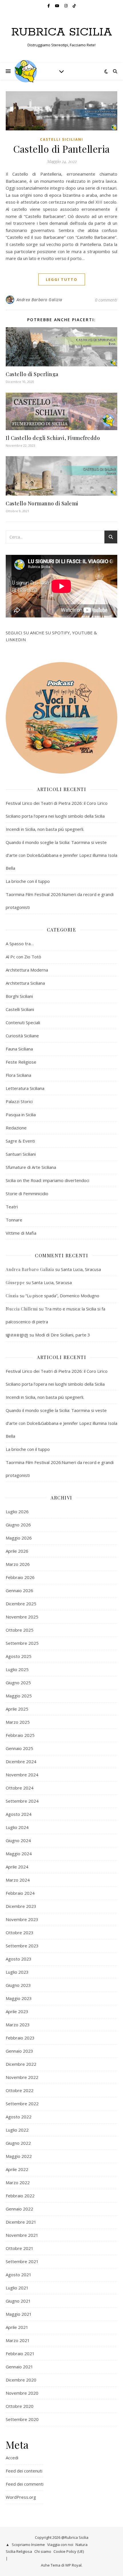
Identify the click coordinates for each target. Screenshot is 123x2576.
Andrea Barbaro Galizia (39, 300)
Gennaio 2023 (19, 2051)
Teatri (12, 1207)
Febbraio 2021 (20, 2353)
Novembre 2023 (22, 1919)
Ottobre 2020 (20, 2406)
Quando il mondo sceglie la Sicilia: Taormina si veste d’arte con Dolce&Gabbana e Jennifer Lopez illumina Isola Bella (61, 855)
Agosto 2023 (19, 1959)
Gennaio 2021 (19, 2367)
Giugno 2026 (18, 1525)
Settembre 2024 (22, 1801)
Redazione (16, 1128)
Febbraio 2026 (20, 1577)
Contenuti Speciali (23, 1022)
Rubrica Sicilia (62, 32)
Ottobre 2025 (20, 1630)
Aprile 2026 (17, 1551)
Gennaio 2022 (19, 2209)
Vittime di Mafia (21, 1233)
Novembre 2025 (22, 1617)
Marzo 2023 (18, 2025)
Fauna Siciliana (19, 1049)
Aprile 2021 (17, 2327)
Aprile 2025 (17, 1709)
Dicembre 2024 (21, 1761)
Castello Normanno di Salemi (42, 503)
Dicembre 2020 (21, 2380)
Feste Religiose (21, 1062)
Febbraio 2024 (20, 1893)
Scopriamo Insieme (28, 2545)
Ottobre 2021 (20, 2248)
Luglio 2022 (17, 2130)
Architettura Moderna (27, 970)
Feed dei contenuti (24, 2471)
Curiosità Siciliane (22, 1036)
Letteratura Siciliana (25, 1088)
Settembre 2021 (22, 2261)
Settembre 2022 (22, 2104)
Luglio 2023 (17, 1972)
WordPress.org (21, 2497)
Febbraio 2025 (20, 1735)
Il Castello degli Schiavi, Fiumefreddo (53, 438)
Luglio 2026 (17, 1512)
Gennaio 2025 (19, 1748)
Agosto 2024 (19, 1814)
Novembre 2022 (22, 2077)
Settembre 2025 (22, 1643)
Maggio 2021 (19, 2314)
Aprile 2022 (17, 2169)
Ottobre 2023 (20, 1933)
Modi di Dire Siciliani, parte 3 (63, 1335)
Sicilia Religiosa (19, 2551)
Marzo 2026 (18, 1564)
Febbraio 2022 (20, 2196)
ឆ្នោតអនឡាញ (17, 1335)
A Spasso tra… (20, 944)
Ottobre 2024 (20, 1788)
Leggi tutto (62, 279)
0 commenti (106, 300)
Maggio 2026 (19, 1538)
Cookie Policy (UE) (69, 2551)
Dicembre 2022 (21, 2064)
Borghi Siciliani (19, 996)
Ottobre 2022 (20, 2090)
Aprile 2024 (17, 1867)
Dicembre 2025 (21, 1604)
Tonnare (14, 1220)
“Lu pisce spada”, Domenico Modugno (62, 1296)
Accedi (12, 2458)
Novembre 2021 (22, 2235)
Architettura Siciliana (25, 983)
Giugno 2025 (18, 1683)
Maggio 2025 (19, 1696)
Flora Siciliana (18, 1075)
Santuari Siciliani (21, 1154)
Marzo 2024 (18, 1880)
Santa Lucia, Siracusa (81, 1269)
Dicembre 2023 (21, 1906)
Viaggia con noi (60, 2545)
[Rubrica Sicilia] (26, 71)
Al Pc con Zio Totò (23, 957)
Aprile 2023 (17, 2011)
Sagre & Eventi (20, 1141)
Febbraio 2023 (20, 2038)
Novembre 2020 (22, 2393)
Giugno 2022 (18, 2143)
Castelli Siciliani (62, 139)
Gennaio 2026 (19, 1590)
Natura (82, 2545)
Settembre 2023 (22, 1946)
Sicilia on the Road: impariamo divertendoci (47, 1180)
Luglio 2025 (17, 1669)
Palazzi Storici (19, 1101)
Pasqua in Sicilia (21, 1115)
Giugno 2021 (18, 2301)
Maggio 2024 (19, 1854)
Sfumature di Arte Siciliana (31, 1167)
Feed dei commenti (25, 2484)
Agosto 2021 (19, 2275)
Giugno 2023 (18, 1985)
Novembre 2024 (22, 1775)
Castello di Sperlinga (32, 374)
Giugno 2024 (18, 1840)
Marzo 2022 (18, 2182)
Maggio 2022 (19, 2156)
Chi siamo (43, 2551)
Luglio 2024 (17, 1827)
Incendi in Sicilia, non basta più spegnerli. (45, 829)
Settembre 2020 (22, 2419)
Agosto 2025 (19, 1656)
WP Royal (73, 2565)
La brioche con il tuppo (28, 881)
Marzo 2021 (18, 2340)
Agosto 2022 (19, 2117)
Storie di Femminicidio (27, 1193)
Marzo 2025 (18, 1722)
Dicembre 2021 (21, 2222)
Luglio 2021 (17, 2288)
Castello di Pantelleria (61, 149)
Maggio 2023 (19, 1998)
